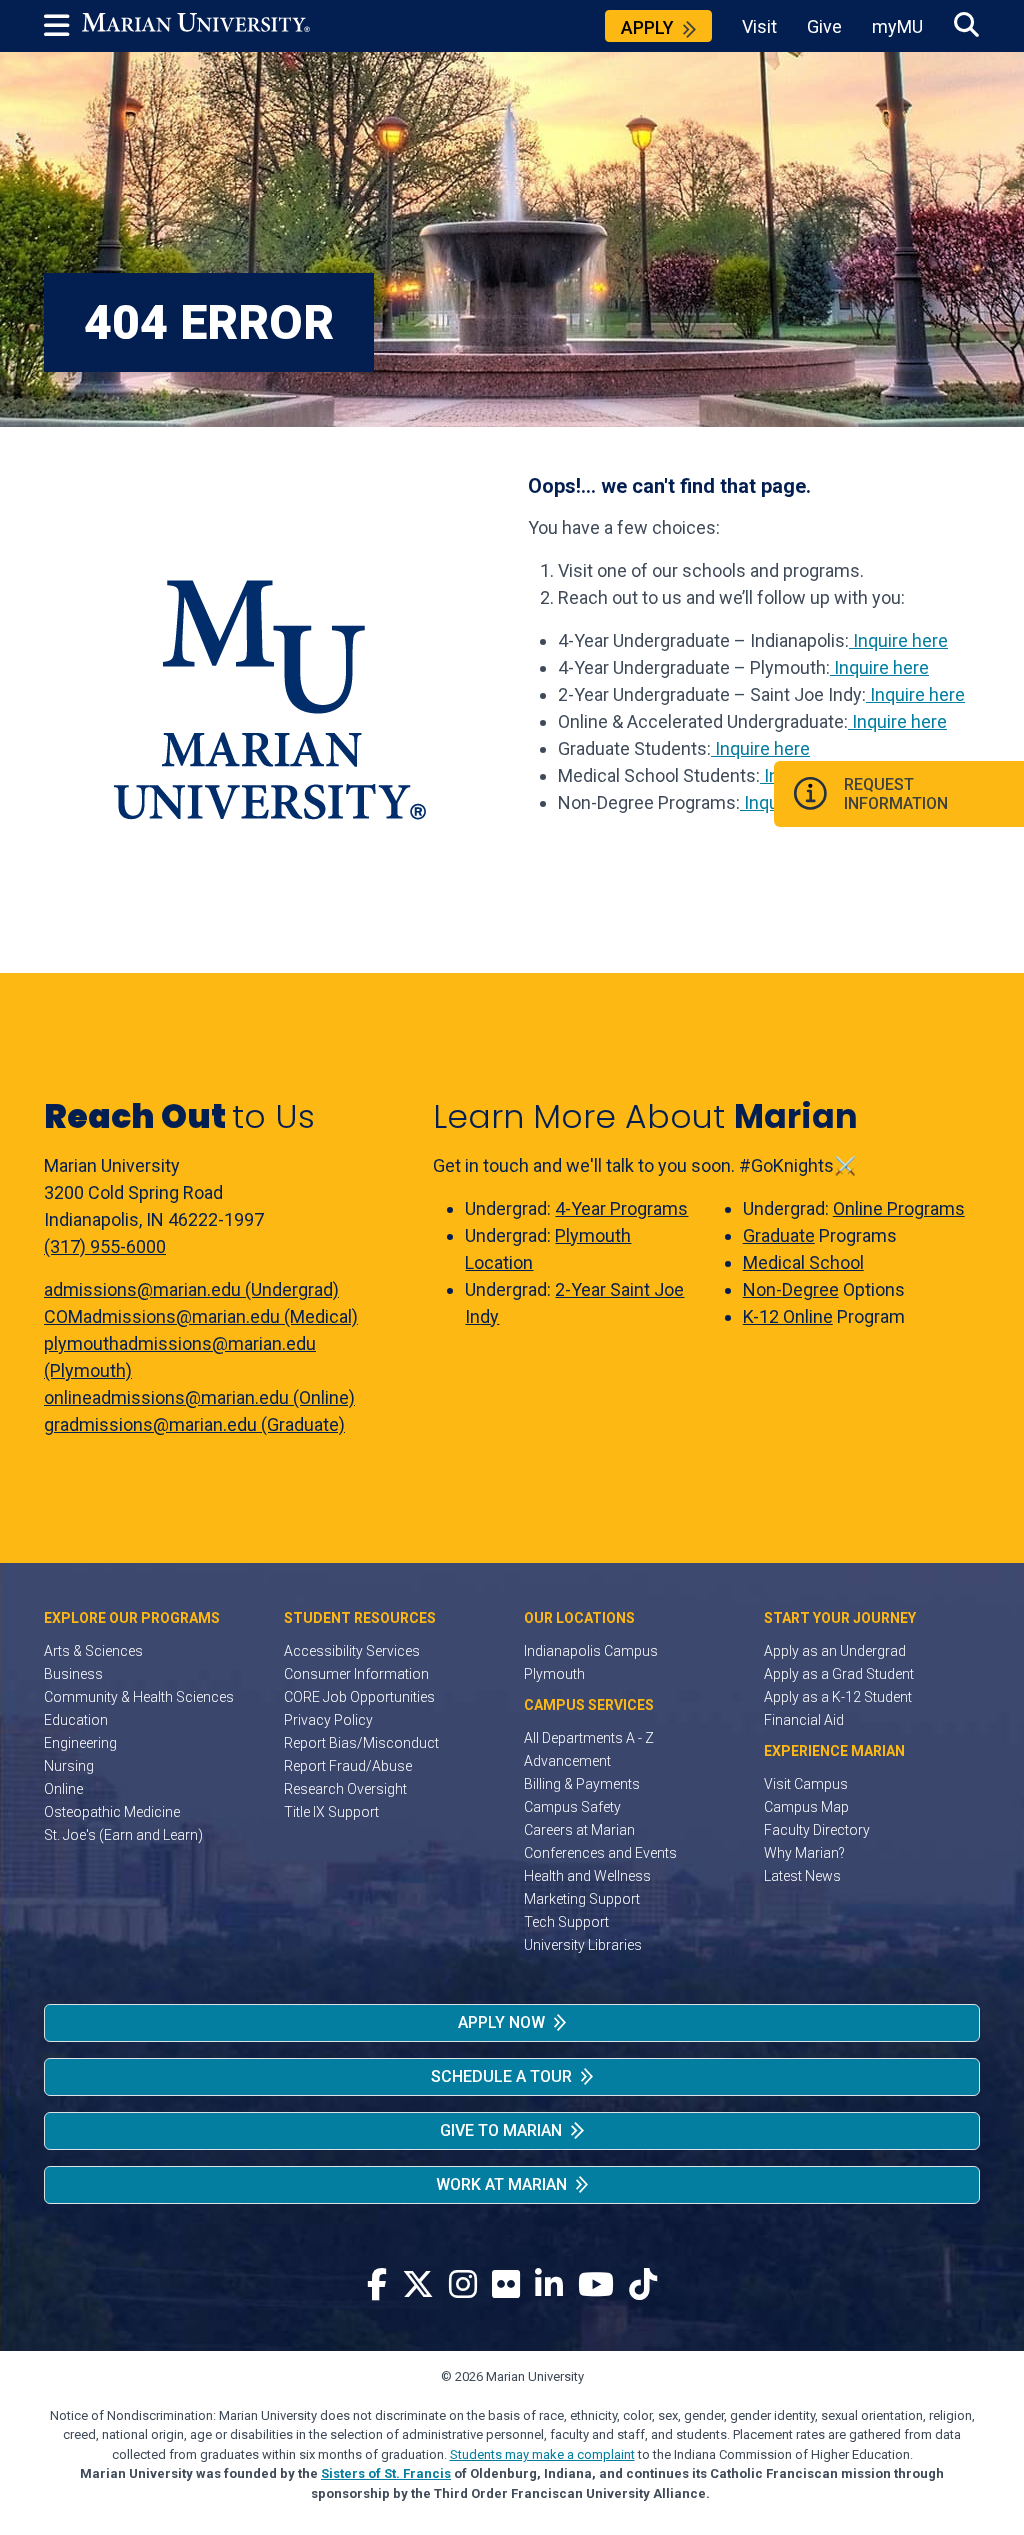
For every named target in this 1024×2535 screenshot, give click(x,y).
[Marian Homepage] (196, 26)
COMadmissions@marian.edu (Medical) (201, 1316)
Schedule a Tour (501, 2076)
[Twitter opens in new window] (418, 2285)
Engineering (80, 1743)
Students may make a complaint (542, 2454)
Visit (759, 26)
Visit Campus (806, 1784)
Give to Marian (501, 2130)
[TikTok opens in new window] (643, 2285)
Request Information (896, 794)
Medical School (803, 1262)
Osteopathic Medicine (112, 1812)
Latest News (802, 1876)
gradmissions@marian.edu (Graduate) (194, 1424)
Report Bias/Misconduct (361, 1743)
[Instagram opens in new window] (463, 2285)
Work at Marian (501, 2184)
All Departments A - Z (589, 1738)
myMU (897, 26)
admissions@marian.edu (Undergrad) (191, 1289)
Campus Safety (572, 1807)
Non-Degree (791, 1289)
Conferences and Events (600, 1853)
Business (73, 1674)
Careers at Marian (579, 1830)
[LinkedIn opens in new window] (549, 2285)
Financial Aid (804, 1720)
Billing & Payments (582, 1784)
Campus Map (806, 1807)
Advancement (567, 1761)
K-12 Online (788, 1316)
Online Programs (899, 1208)
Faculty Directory (817, 1830)
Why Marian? (804, 1853)
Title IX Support (331, 1812)
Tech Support (566, 1922)
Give (824, 26)
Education (76, 1720)
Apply (647, 27)
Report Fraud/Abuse (348, 1766)
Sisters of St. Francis (386, 2473)
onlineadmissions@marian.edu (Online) (199, 1397)
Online (63, 1789)
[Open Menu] (63, 26)
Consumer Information (356, 1674)
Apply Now (501, 2022)
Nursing (69, 1766)
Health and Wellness (587, 1876)
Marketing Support (582, 1899)
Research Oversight (345, 1789)
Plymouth (554, 1674)
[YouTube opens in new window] (596, 2285)
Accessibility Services (352, 1651)
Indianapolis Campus (591, 1651)
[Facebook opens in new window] (377, 2285)
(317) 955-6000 (105, 1246)
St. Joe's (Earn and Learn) (123, 1835)
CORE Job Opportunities (359, 1697)
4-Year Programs (621, 1208)
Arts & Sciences (93, 1651)
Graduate (779, 1235)
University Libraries (583, 1945)
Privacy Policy (328, 1720)
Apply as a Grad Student (839, 1674)
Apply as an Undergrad (835, 1651)
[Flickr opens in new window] (506, 2285)
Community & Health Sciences (139, 1697)
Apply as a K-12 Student (838, 1697)
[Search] (966, 25)
